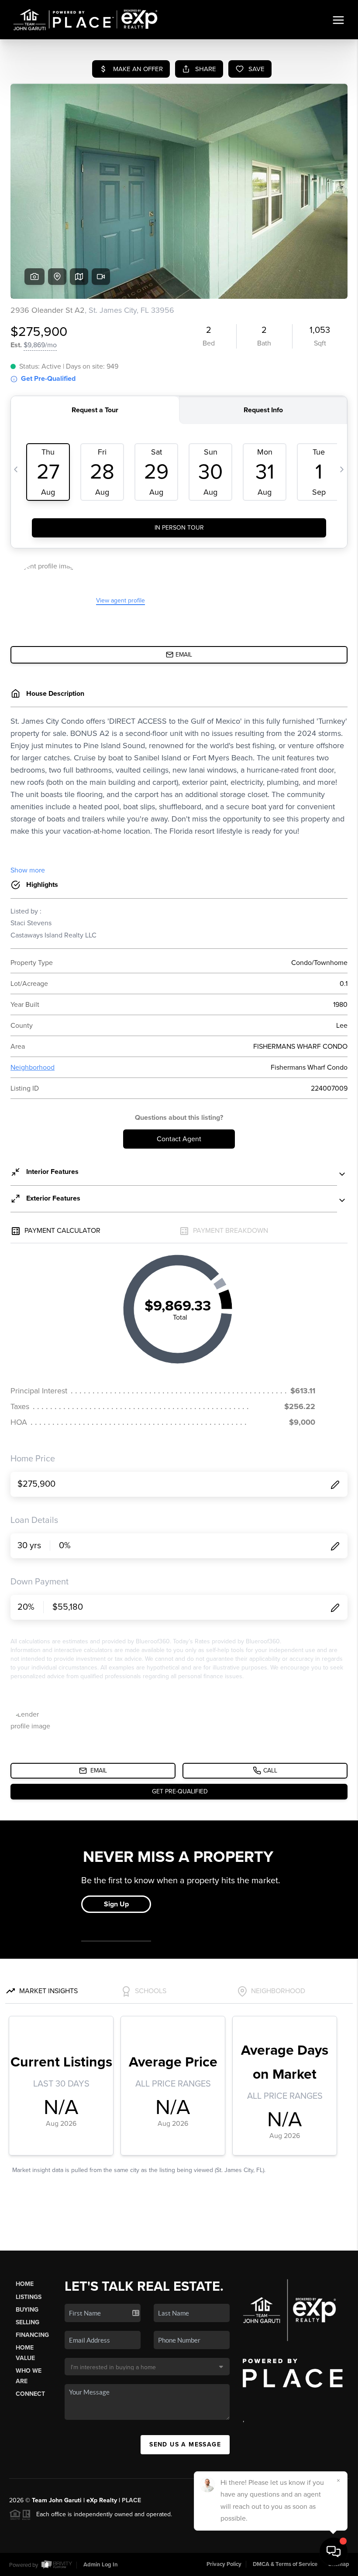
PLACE (131, 2500)
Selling (28, 2322)
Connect (30, 2394)
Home (25, 2284)
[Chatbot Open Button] (334, 2552)
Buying (27, 2310)
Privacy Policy (224, 2564)
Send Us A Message (185, 2444)
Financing (32, 2335)
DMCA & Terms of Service (285, 2564)
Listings (29, 2297)
